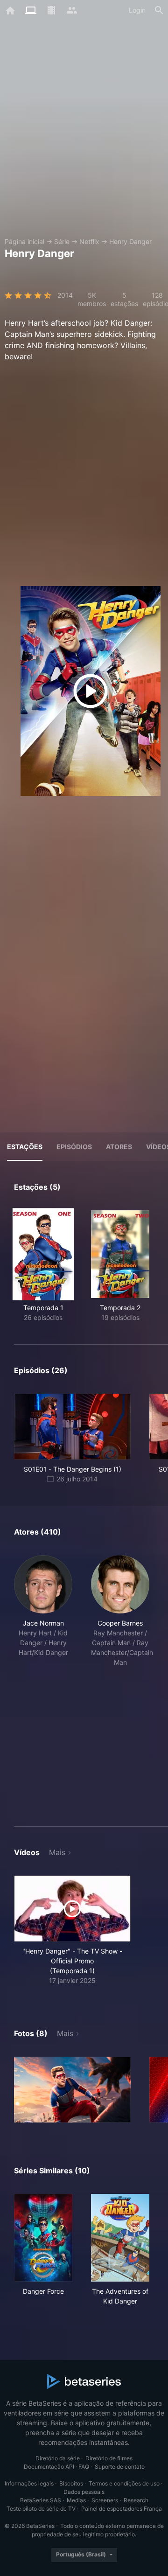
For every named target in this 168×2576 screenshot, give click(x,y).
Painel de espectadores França (122, 2509)
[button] (43, 1680)
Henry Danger (130, 241)
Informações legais (29, 2483)
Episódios (74, 1147)
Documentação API (49, 2467)
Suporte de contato (120, 2467)
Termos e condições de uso (124, 2483)
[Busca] (159, 10)
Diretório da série (58, 2458)
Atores (119, 1147)
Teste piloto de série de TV (41, 2509)
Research (136, 2500)
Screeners (105, 2500)
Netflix (89, 241)
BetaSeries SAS (41, 2500)
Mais (57, 1852)
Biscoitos (71, 2483)
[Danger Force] (43, 2238)
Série (62, 241)
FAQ (84, 2467)
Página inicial (24, 241)
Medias (76, 2500)
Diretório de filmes (109, 2458)
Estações (25, 1147)
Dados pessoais (84, 2492)
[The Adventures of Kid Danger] (120, 2238)
